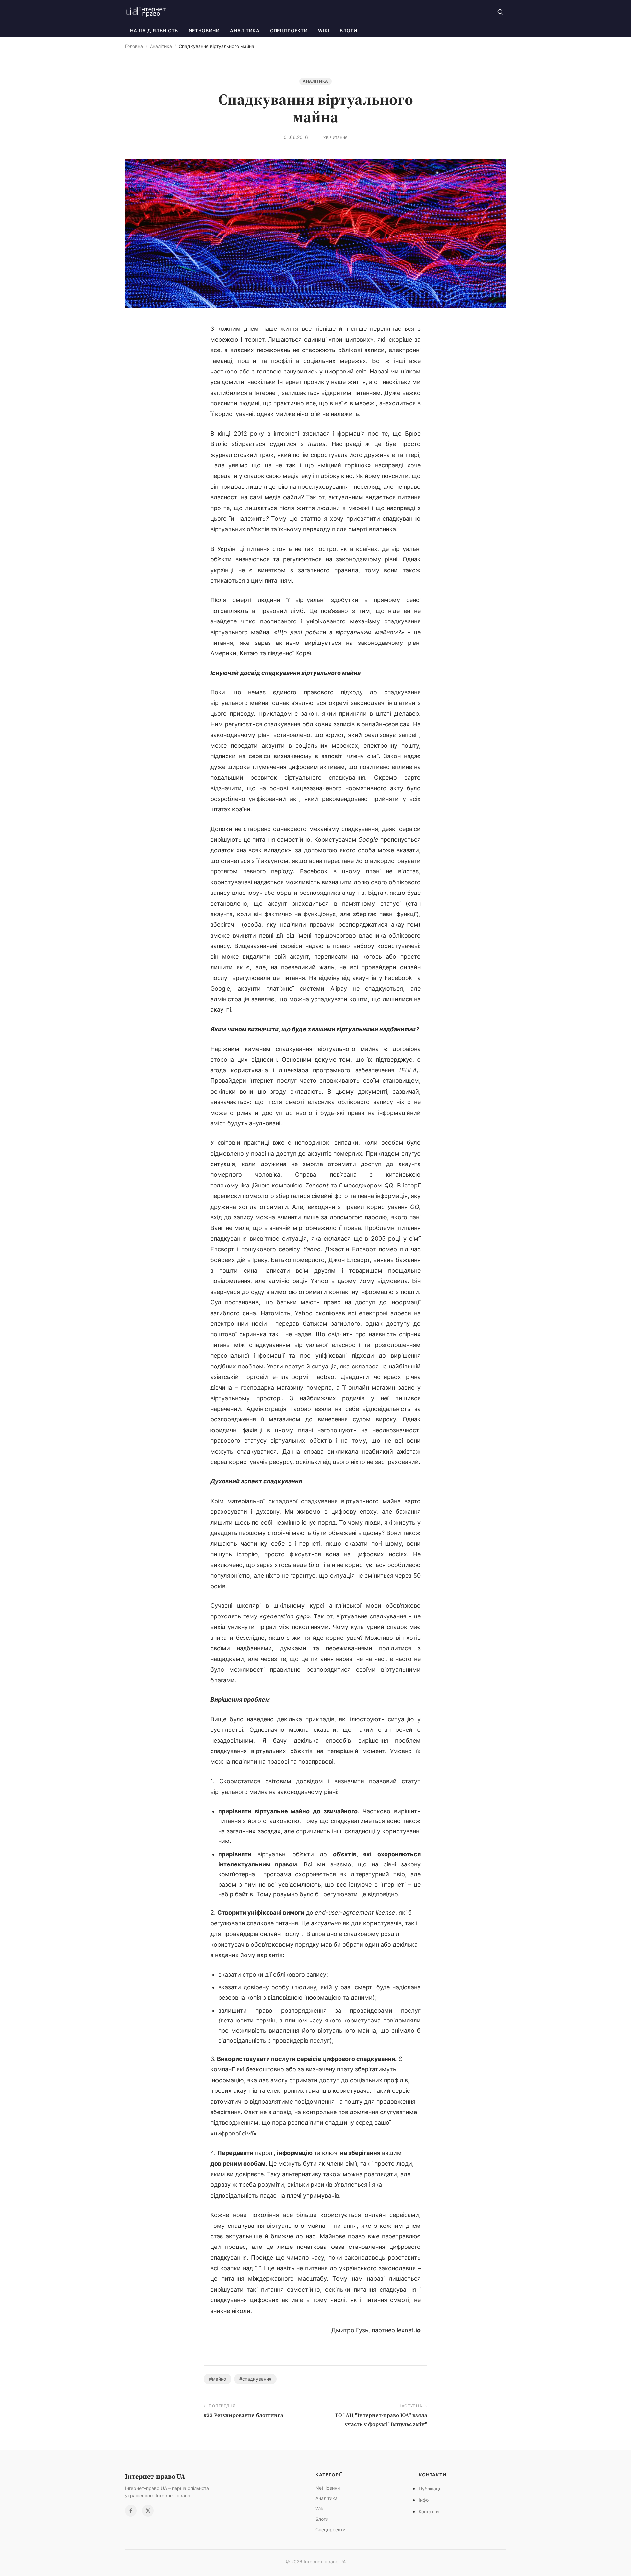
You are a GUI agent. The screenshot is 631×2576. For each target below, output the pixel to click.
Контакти (429, 2511)
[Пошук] (500, 12)
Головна (134, 46)
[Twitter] (148, 2511)
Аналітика (245, 30)
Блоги (348, 30)
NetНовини (204, 30)
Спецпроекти (289, 30)
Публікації (430, 2488)
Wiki (324, 30)
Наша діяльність (154, 30)
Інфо (424, 2500)
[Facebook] (131, 2511)
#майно (218, 2379)
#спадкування (255, 2379)
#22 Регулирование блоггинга (244, 2415)
